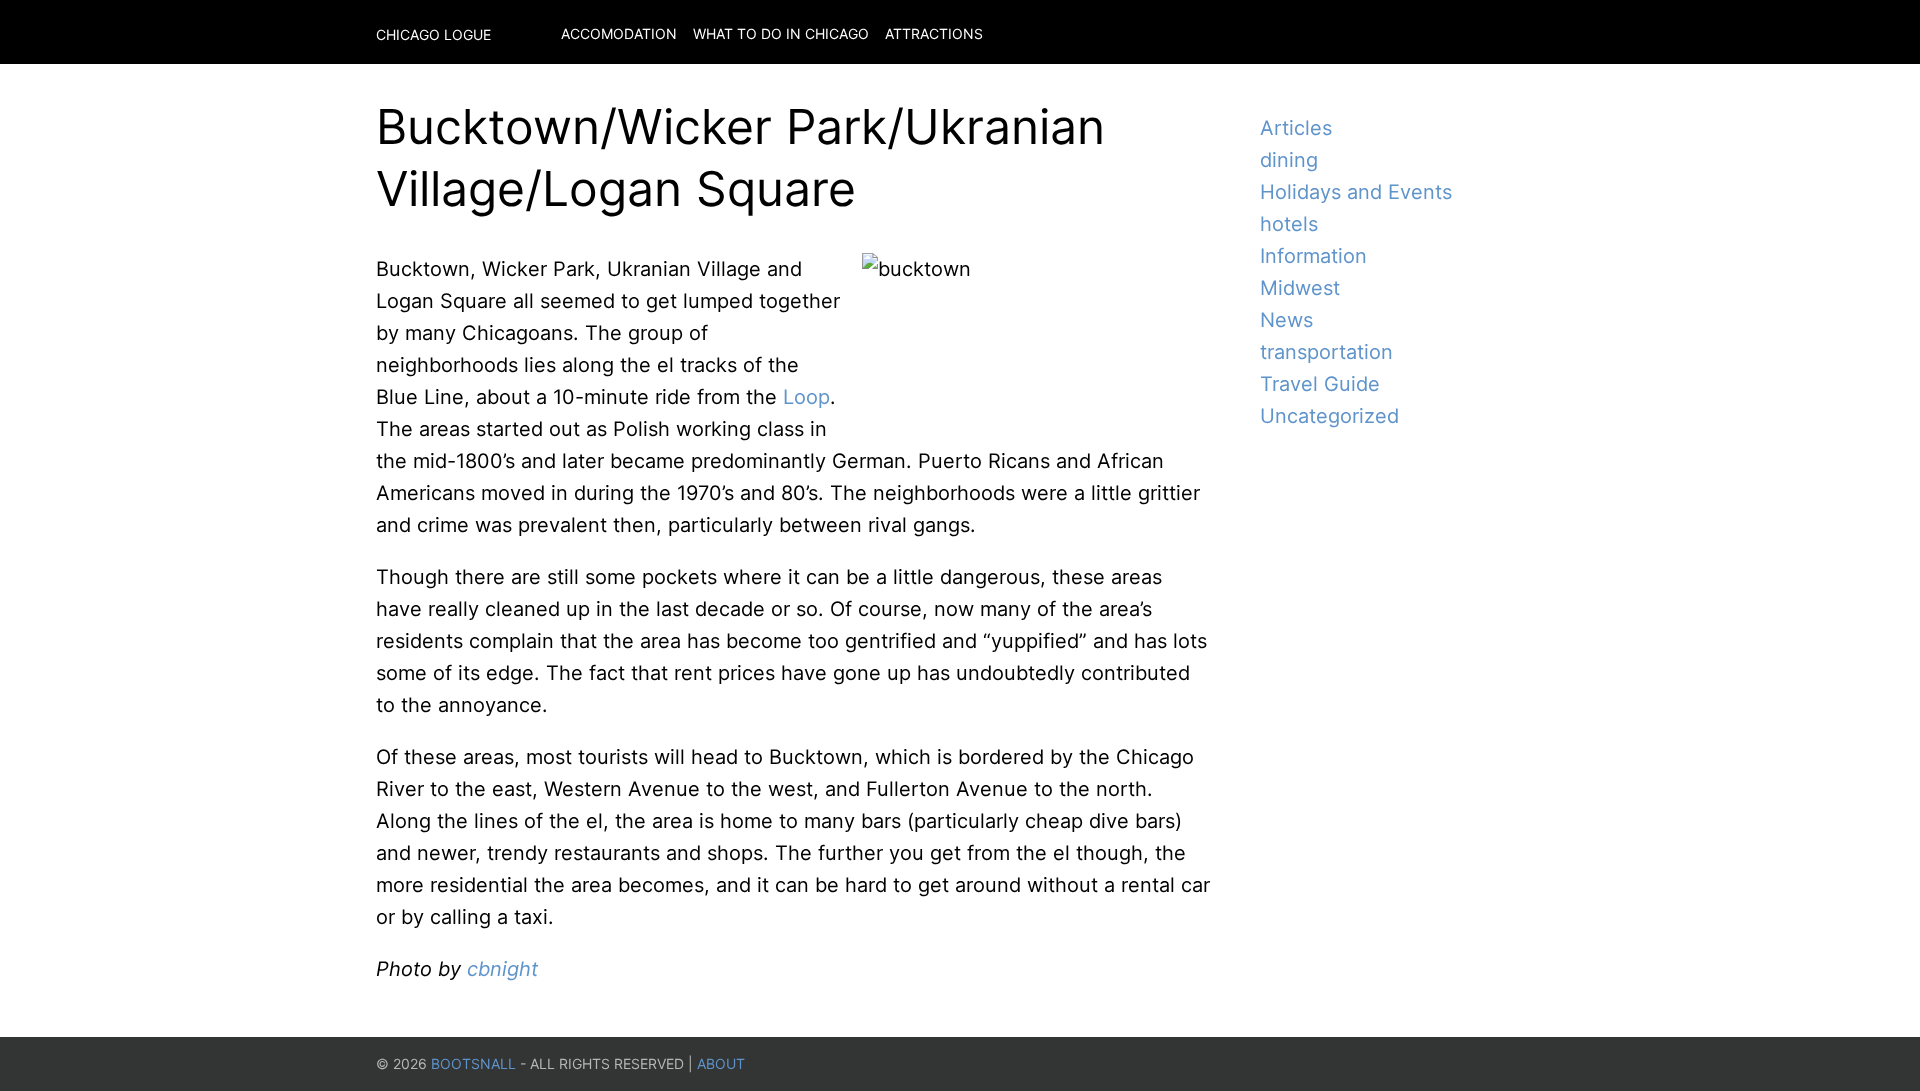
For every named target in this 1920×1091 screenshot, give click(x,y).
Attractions (934, 33)
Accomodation (619, 33)
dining (1289, 160)
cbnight (502, 969)
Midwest (1300, 288)
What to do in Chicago (781, 33)
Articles (1296, 128)
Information (1313, 256)
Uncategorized (1329, 416)
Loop (806, 397)
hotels (1289, 224)
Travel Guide (1320, 384)
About (721, 1063)
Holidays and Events (1356, 192)
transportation (1326, 352)
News (1286, 320)
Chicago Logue (433, 34)
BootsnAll (473, 1063)
